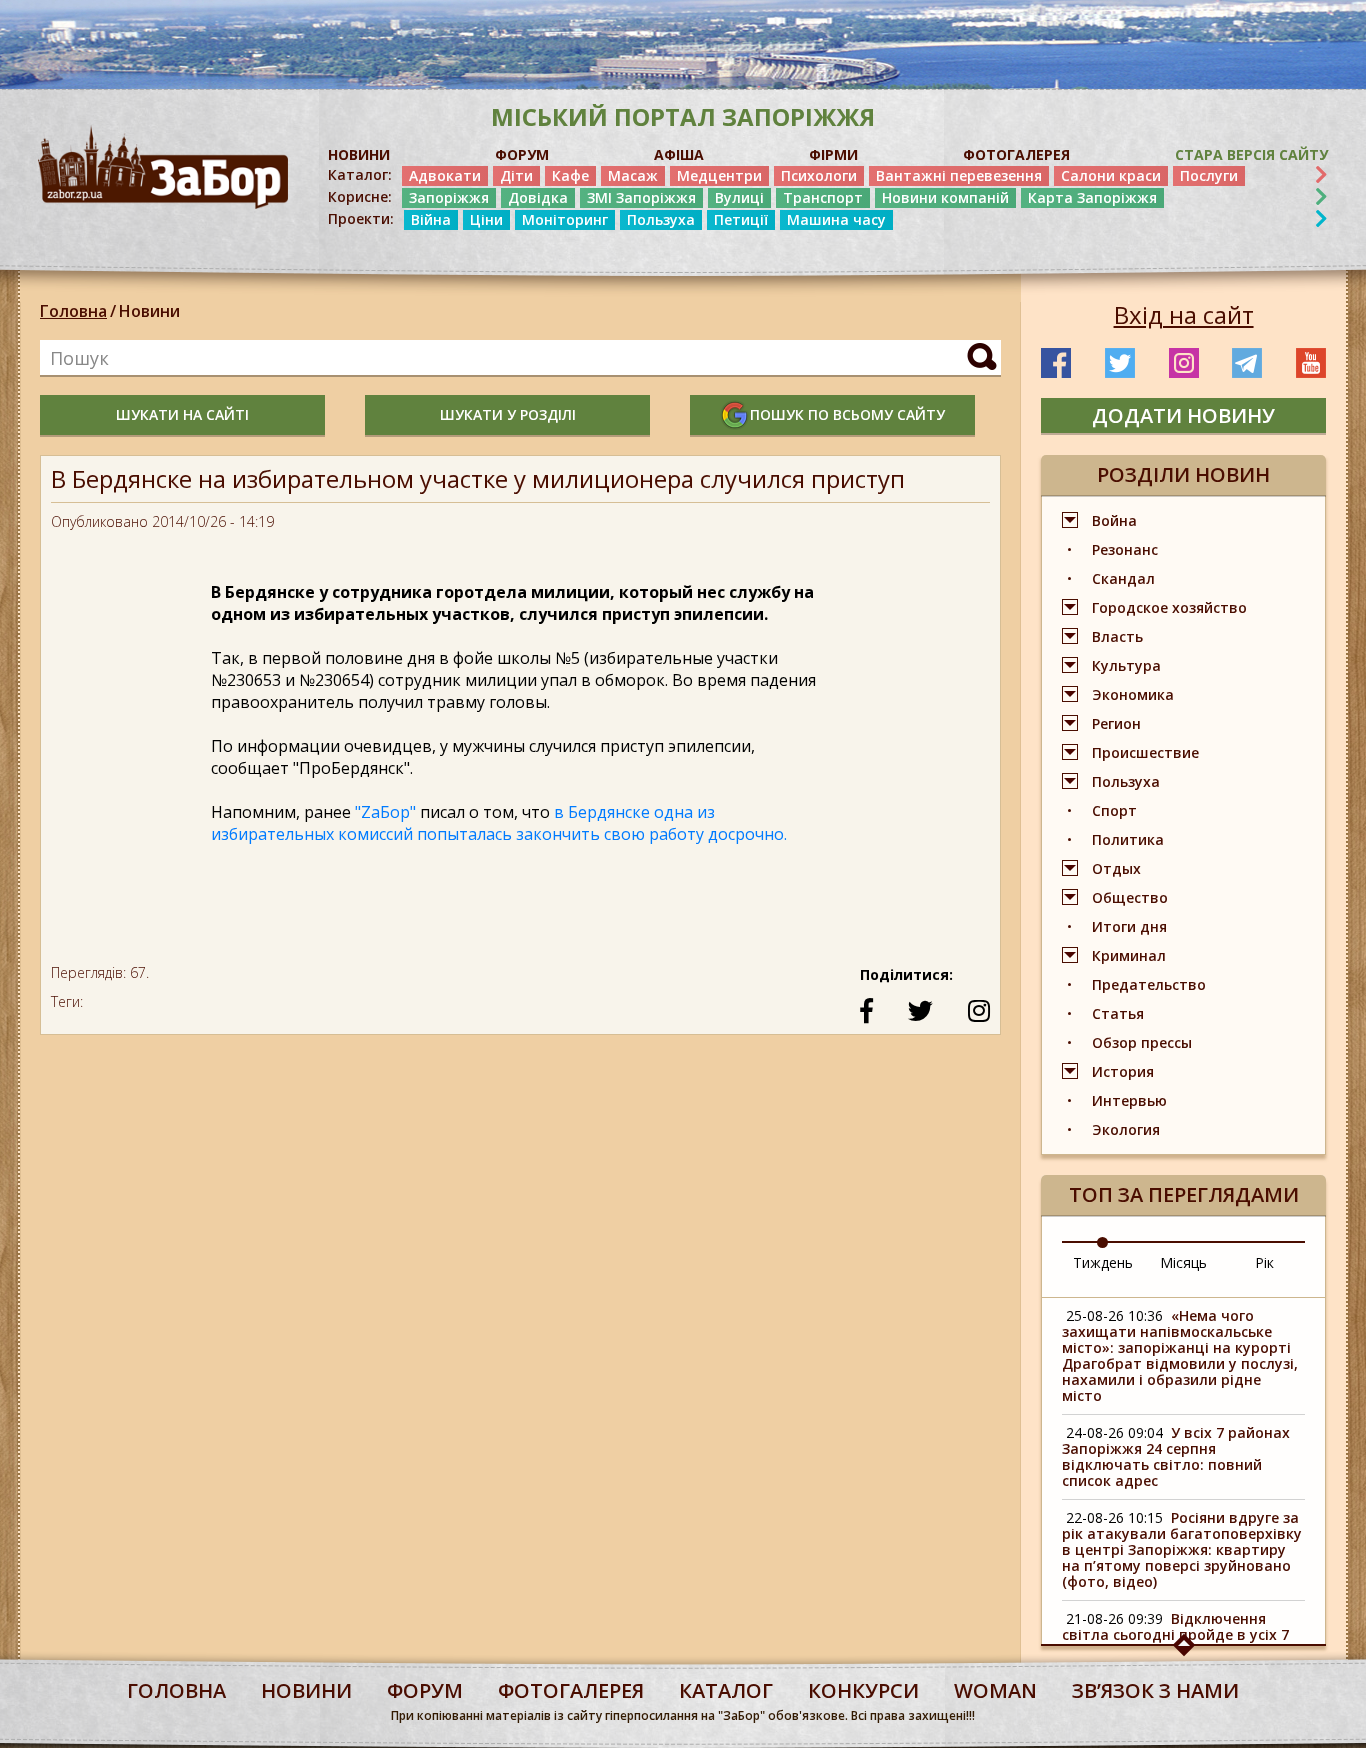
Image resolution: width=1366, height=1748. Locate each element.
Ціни (486, 219)
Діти (516, 175)
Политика (1128, 839)
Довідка (538, 197)
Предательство (1149, 984)
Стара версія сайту (1251, 154)
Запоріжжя (449, 197)
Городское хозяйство (1169, 607)
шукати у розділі (508, 414)
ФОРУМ (522, 154)
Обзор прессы (1142, 1042)
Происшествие (1145, 752)
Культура (1126, 665)
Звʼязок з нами (1155, 1690)
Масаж (633, 175)
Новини (149, 311)
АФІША (679, 154)
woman (995, 1690)
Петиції (741, 219)
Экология (1126, 1129)
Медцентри (719, 175)
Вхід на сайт (1184, 315)
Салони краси (1111, 175)
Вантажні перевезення (959, 175)
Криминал (1129, 955)
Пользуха (661, 219)
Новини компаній (945, 197)
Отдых (1116, 868)
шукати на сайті (182, 414)
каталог (726, 1690)
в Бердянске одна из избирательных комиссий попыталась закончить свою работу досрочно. (499, 823)
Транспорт (823, 197)
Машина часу (836, 219)
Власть (1117, 636)
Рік (1264, 1262)
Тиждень (1103, 1262)
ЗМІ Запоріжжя (641, 197)
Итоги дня (1129, 926)
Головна (73, 311)
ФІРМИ (833, 154)
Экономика (1133, 694)
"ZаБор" (385, 812)
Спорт (1114, 810)
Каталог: (360, 175)
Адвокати (445, 175)
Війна (431, 219)
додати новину (1183, 415)
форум (425, 1690)
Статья (1118, 1013)
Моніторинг (565, 219)
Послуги (1209, 175)
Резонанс (1125, 549)
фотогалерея (571, 1690)
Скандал (1123, 578)
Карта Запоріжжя (1092, 197)
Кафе (570, 175)
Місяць (1183, 1262)
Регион (1116, 723)
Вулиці (739, 197)
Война (1114, 520)
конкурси (863, 1690)
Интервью (1129, 1100)
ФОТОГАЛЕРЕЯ (1016, 154)
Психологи (819, 175)
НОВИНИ (359, 154)
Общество (1130, 897)
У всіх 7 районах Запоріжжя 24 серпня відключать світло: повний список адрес (1176, 1456)
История (1123, 1071)
